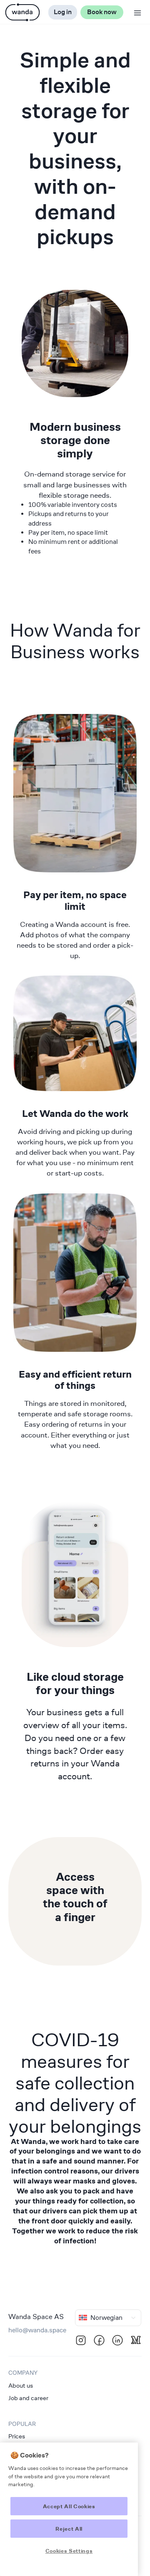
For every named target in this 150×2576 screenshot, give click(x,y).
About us (21, 2385)
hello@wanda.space (37, 2330)
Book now (102, 12)
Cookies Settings (69, 2551)
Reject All (69, 2529)
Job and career (28, 2398)
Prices (17, 2436)
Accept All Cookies (69, 2506)
